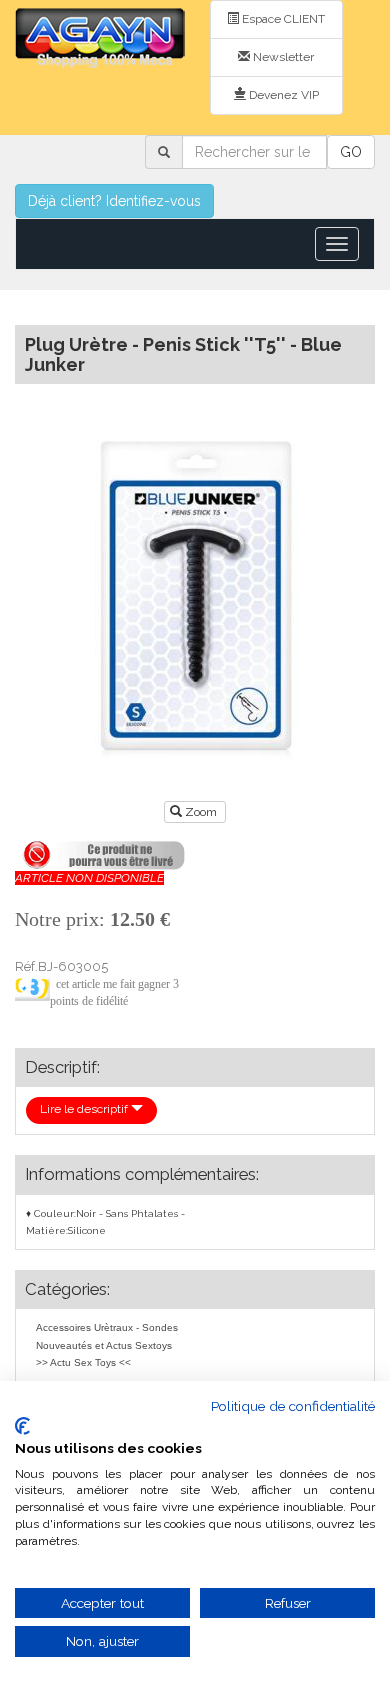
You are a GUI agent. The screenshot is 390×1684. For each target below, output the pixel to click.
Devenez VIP (282, 95)
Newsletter (282, 57)
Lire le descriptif (85, 1109)
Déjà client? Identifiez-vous (114, 201)
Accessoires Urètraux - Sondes (107, 1327)
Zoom (201, 812)
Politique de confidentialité (293, 1406)
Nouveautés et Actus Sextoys (104, 1345)
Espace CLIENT (282, 19)
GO (351, 152)
